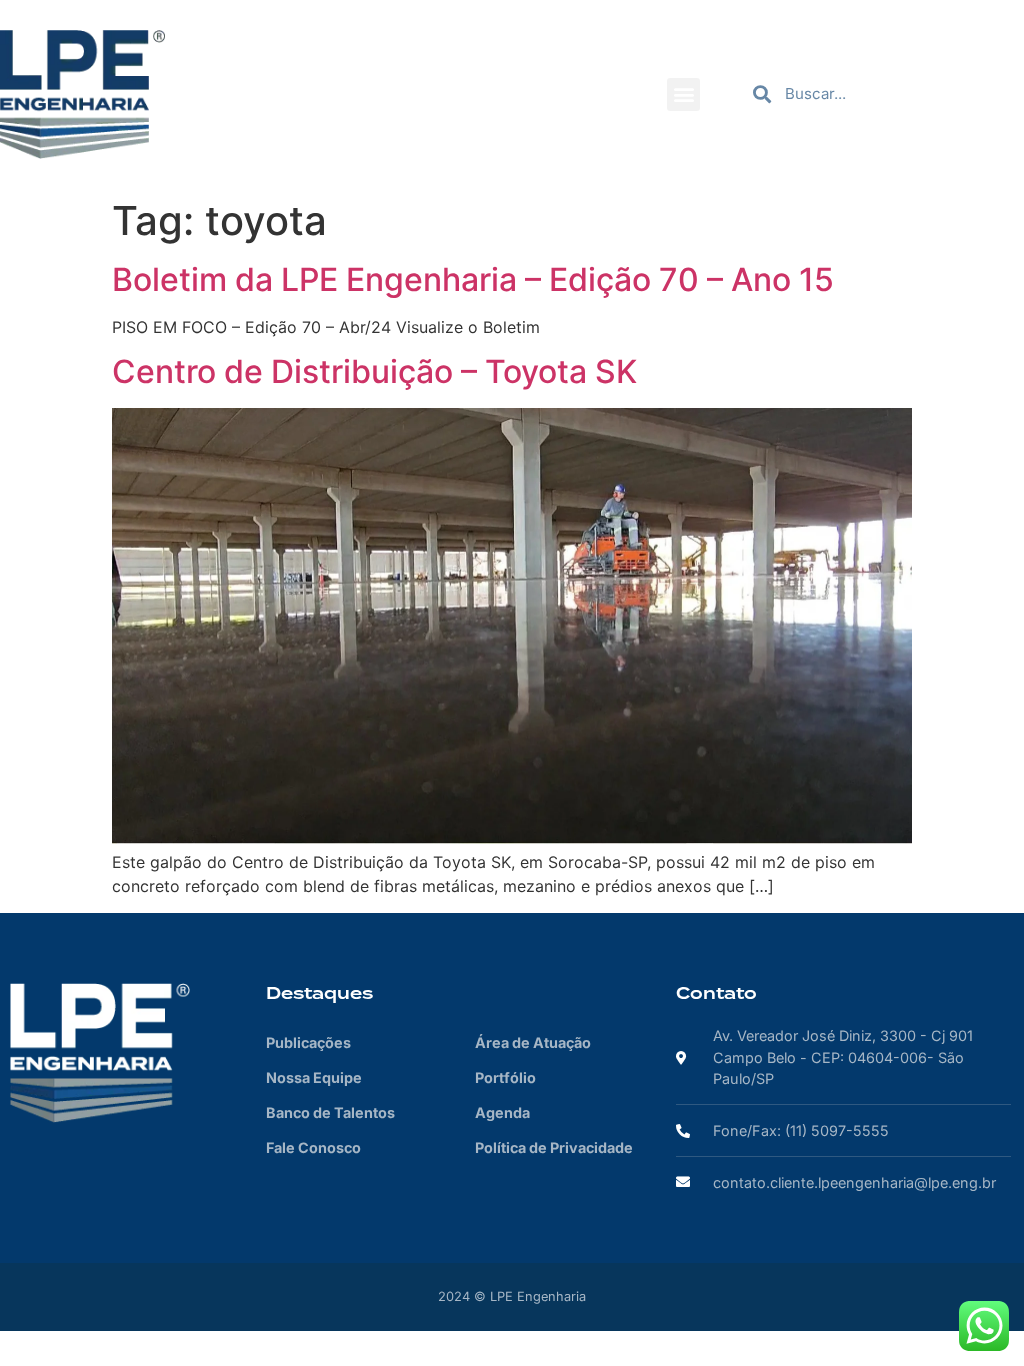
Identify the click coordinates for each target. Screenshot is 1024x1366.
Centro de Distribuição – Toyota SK (374, 371)
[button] (683, 94)
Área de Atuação (533, 1042)
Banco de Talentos (330, 1112)
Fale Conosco (313, 1147)
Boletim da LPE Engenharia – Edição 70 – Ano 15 (473, 279)
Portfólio (505, 1077)
